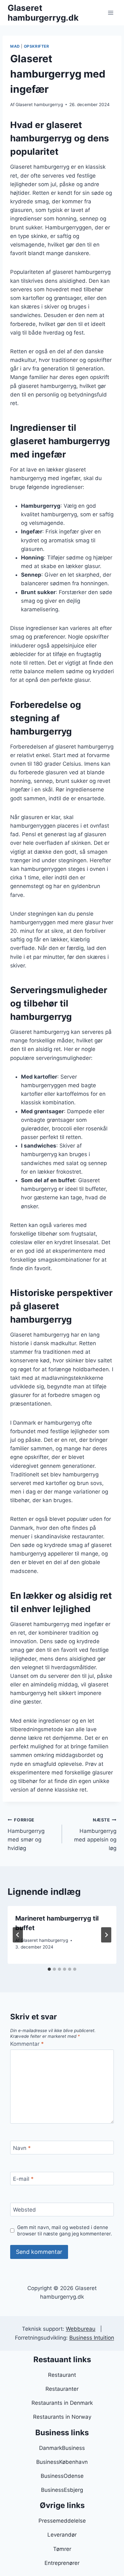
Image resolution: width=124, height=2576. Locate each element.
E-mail (23, 2179)
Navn (22, 2148)
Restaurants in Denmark (62, 2403)
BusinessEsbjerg (62, 2490)
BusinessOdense (62, 2476)
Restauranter (62, 2389)
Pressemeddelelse (62, 2521)
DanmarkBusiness (62, 2448)
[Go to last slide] (18, 1935)
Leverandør (62, 2535)
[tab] (49, 1969)
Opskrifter (37, 46)
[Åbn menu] (110, 13)
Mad (15, 46)
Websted (24, 2210)
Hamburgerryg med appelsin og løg (95, 1834)
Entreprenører (62, 2563)
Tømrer (62, 2549)
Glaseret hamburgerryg (39, 105)
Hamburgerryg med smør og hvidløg (26, 1834)
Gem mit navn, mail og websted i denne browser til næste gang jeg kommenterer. (65, 2230)
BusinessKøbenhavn (62, 2462)
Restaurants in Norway (62, 2417)
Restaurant (62, 2375)
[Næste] (106, 1935)
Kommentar (27, 2044)
